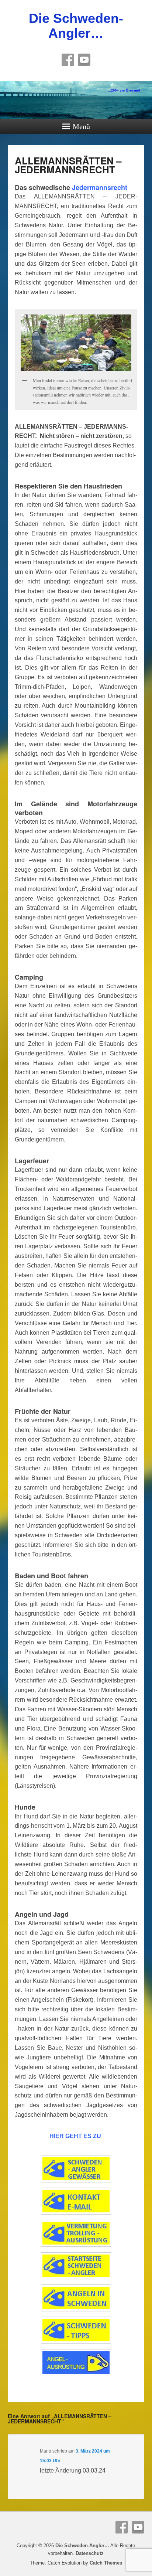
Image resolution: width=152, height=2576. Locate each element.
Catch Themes (106, 2563)
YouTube (84, 60)
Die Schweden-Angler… (76, 26)
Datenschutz (90, 2553)
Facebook (68, 60)
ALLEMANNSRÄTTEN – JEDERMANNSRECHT (68, 165)
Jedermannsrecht (100, 187)
